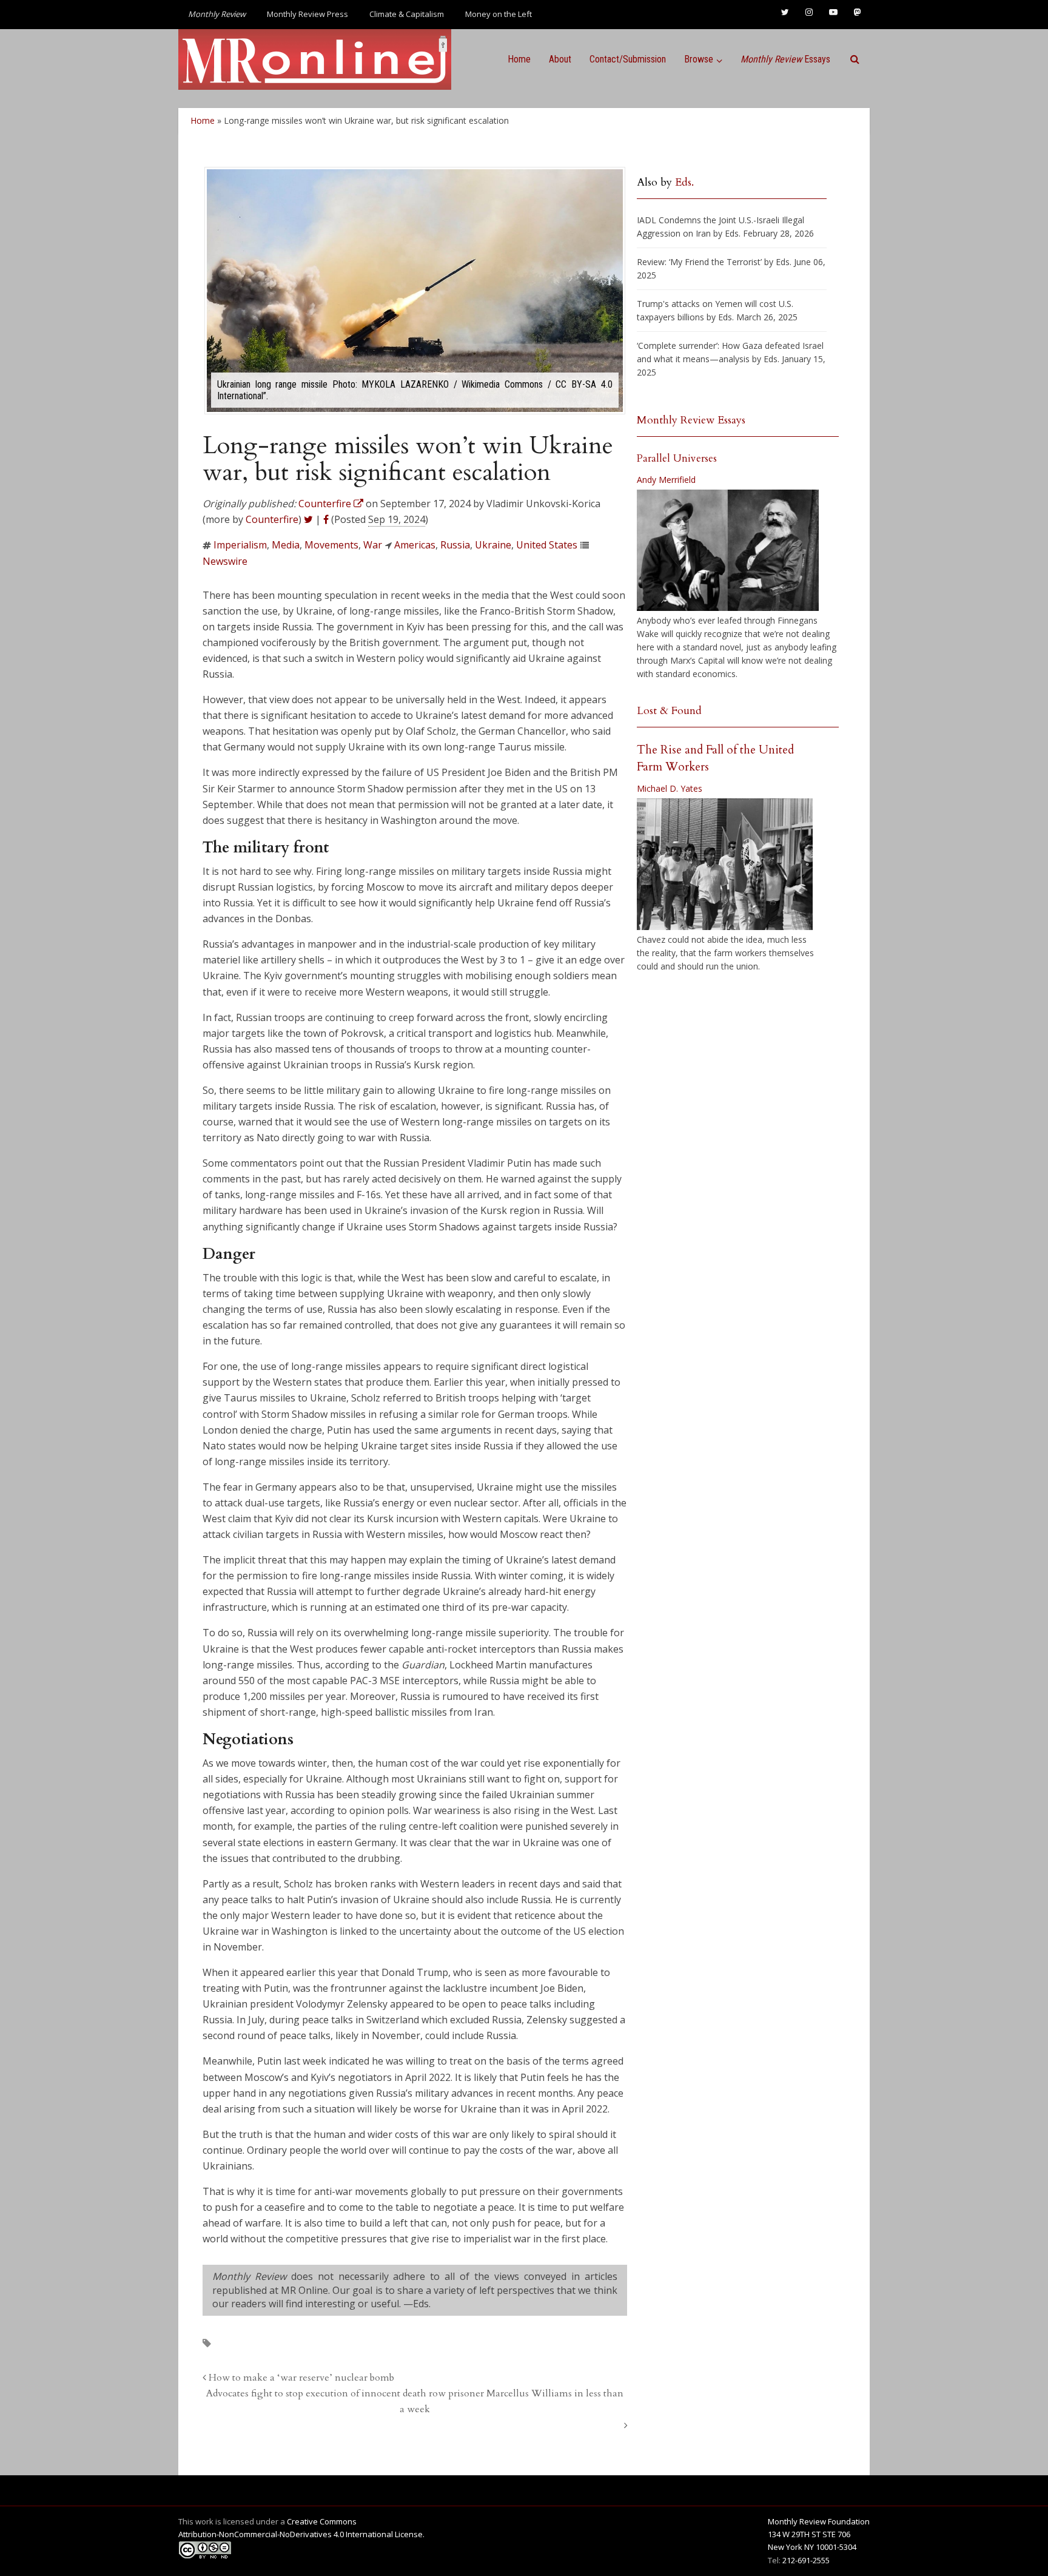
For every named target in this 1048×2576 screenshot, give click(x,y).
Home (519, 59)
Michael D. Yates (670, 788)
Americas (415, 545)
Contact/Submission (628, 59)
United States (547, 545)
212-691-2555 (806, 2560)
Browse (699, 59)
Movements (331, 545)
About (560, 59)
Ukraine (493, 545)
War (373, 545)
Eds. (684, 182)
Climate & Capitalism (407, 14)
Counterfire (272, 519)
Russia (455, 545)
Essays (785, 59)
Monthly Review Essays (691, 420)
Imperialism (240, 545)
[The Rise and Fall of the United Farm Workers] (725, 865)
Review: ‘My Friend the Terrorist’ (699, 262)
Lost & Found (669, 711)
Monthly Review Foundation (819, 2521)
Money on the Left (499, 14)
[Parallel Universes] (728, 550)
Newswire (225, 561)
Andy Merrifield (666, 480)
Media (286, 545)
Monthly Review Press (307, 14)
